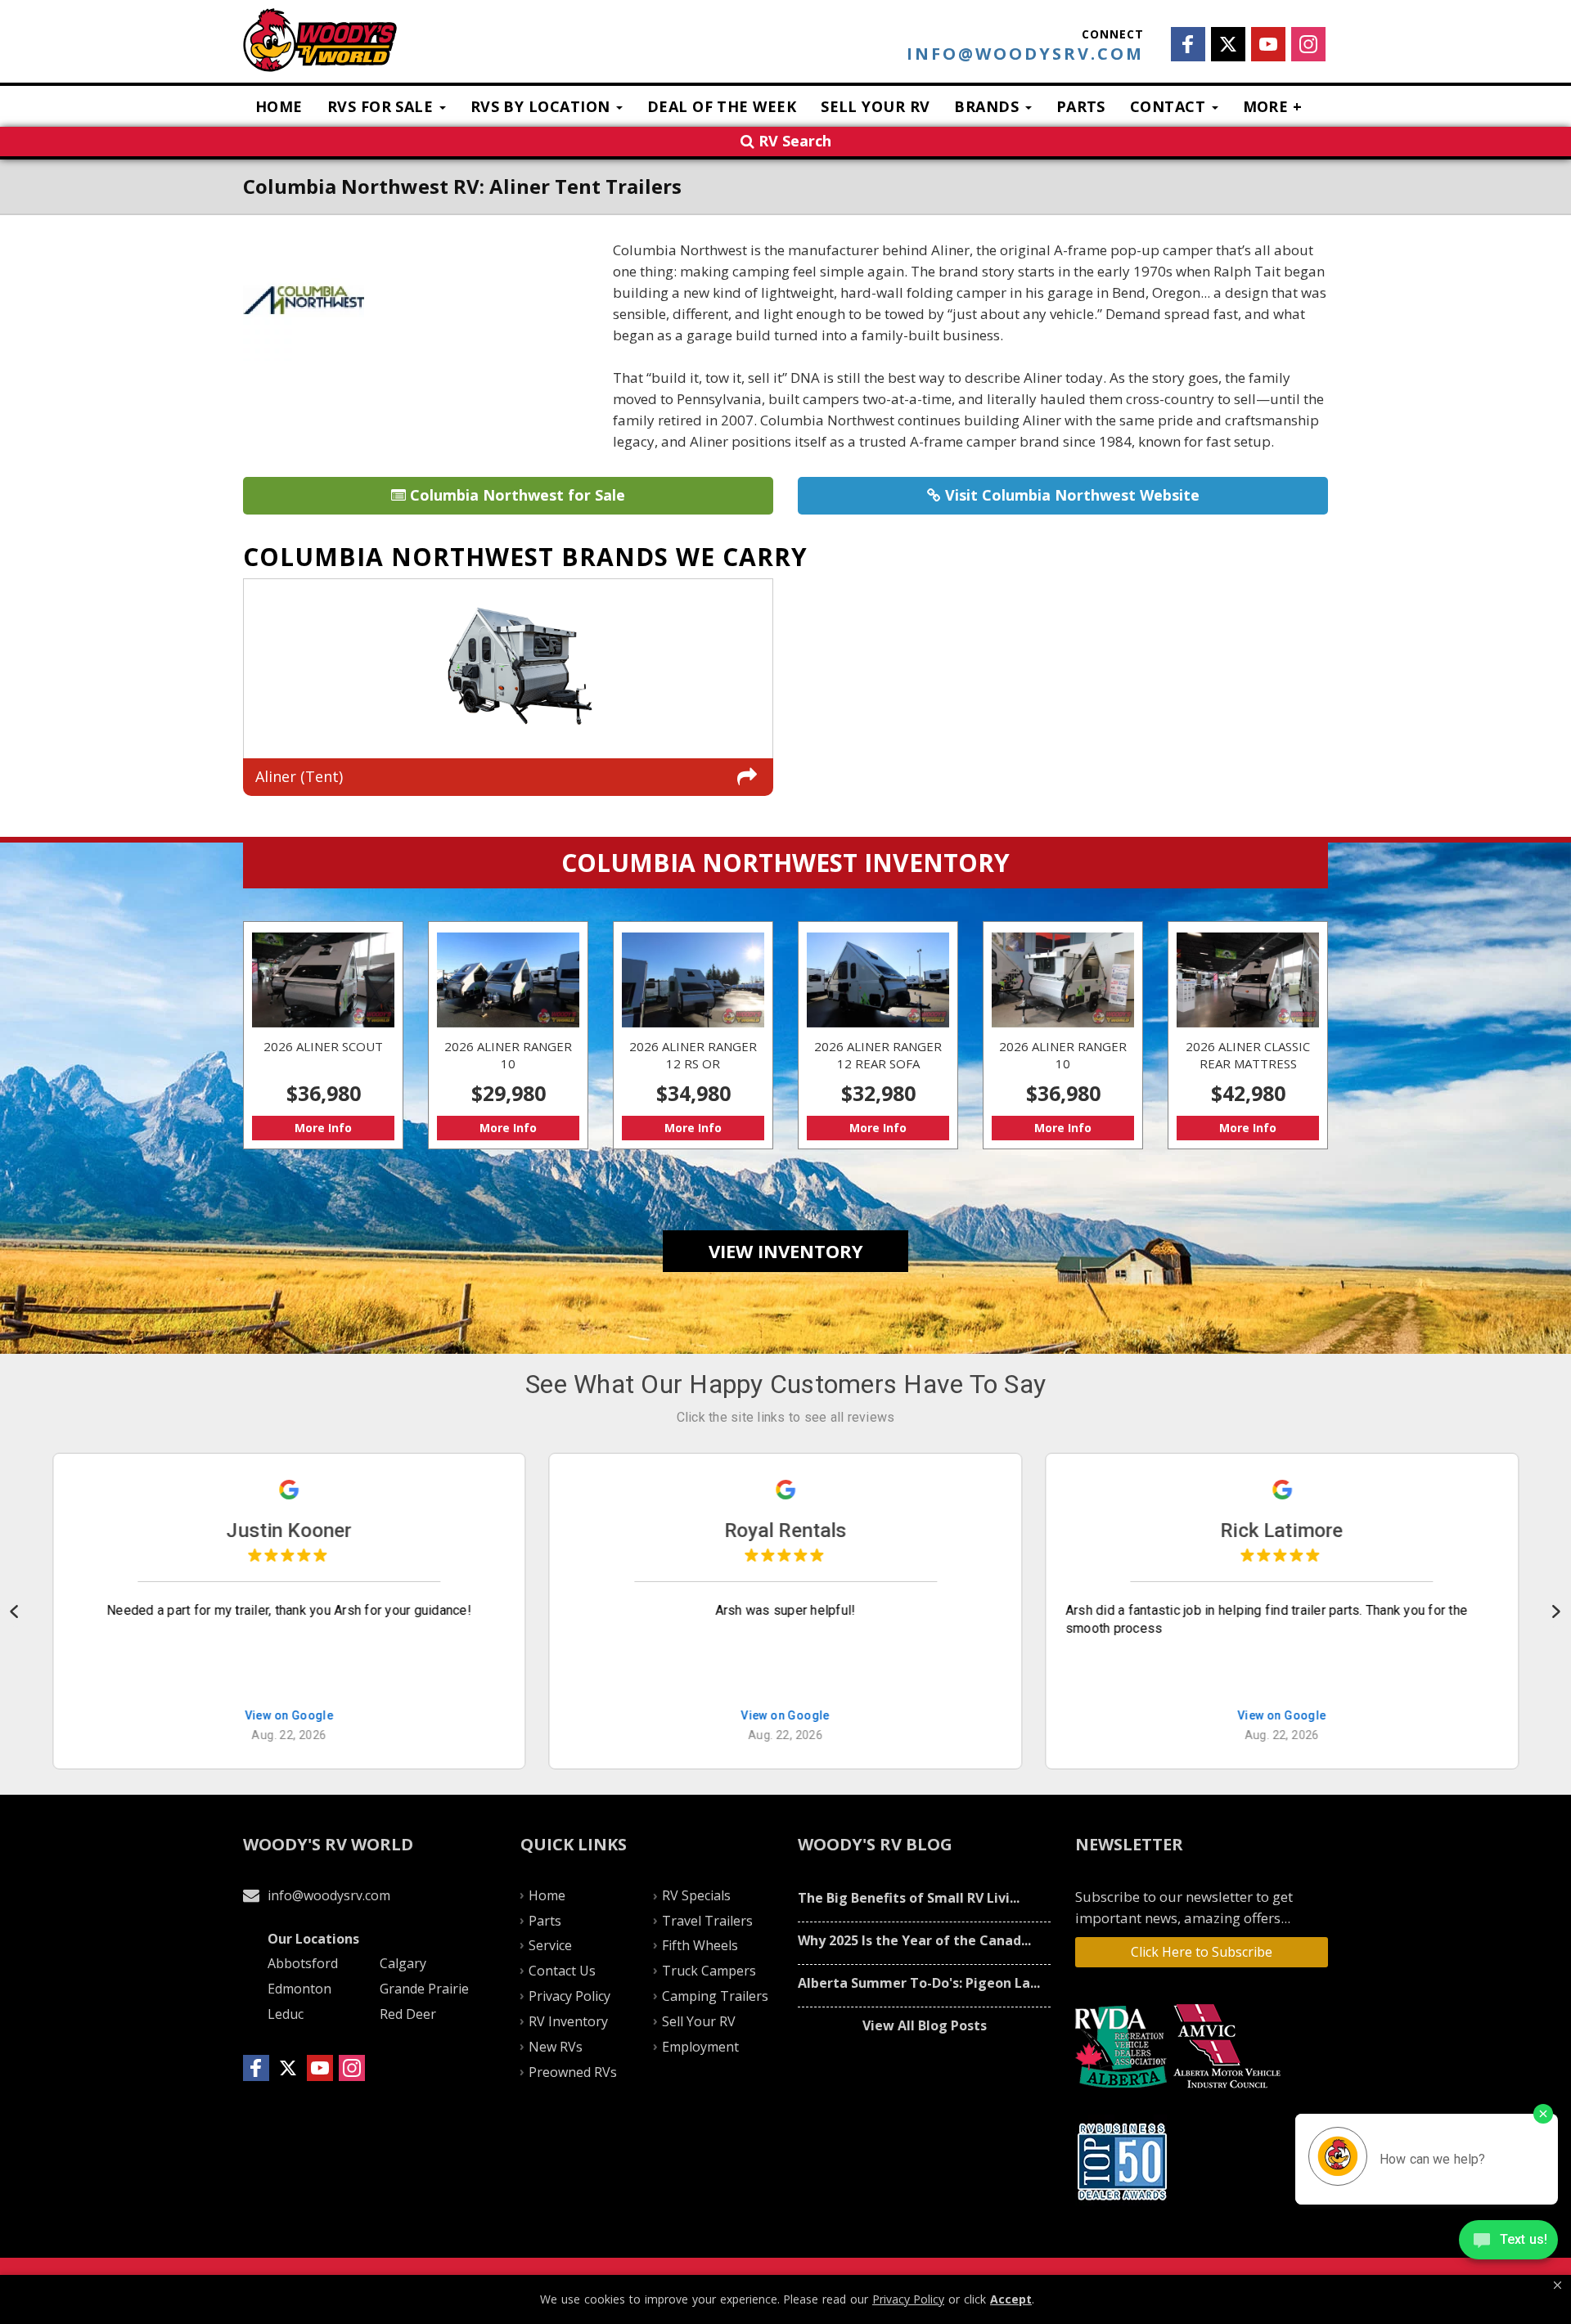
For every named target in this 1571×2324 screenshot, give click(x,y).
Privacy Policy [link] (908, 2299)
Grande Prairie (424, 1989)
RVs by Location (542, 106)
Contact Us (562, 1971)
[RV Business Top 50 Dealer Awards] (1124, 2162)
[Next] (1555, 1612)
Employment (700, 2047)
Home (279, 106)
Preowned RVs (573, 2072)
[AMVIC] (1230, 2047)
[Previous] (16, 1612)
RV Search (793, 141)
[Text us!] (1508, 2243)
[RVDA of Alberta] (1123, 2047)
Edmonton (299, 1989)
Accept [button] (1011, 2299)
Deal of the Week (722, 106)
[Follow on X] (1228, 44)
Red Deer (408, 2014)
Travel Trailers (707, 1921)
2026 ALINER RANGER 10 (508, 1036)
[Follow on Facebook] (1188, 44)
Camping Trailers (715, 1996)
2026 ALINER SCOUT (323, 1036)
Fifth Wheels (700, 1945)
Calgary (403, 1963)
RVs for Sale (383, 106)
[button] (1557, 2286)
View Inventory (786, 1251)
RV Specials (696, 1895)
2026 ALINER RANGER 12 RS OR (693, 1036)
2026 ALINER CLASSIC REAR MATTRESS (1248, 1036)
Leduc (286, 2014)
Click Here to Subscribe (1202, 1952)
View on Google (289, 1717)
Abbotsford (303, 1963)
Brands (988, 106)
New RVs (556, 2047)
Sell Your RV (875, 106)
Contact (1170, 106)
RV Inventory (568, 2021)
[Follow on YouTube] (1268, 44)
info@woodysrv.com (1025, 54)
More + (1273, 106)
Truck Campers (709, 1971)
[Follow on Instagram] (1308, 44)
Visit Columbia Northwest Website (1070, 495)
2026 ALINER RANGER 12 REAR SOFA (878, 1036)
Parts (1081, 106)
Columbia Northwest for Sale (515, 495)
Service (550, 1945)
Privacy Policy (569, 1996)
